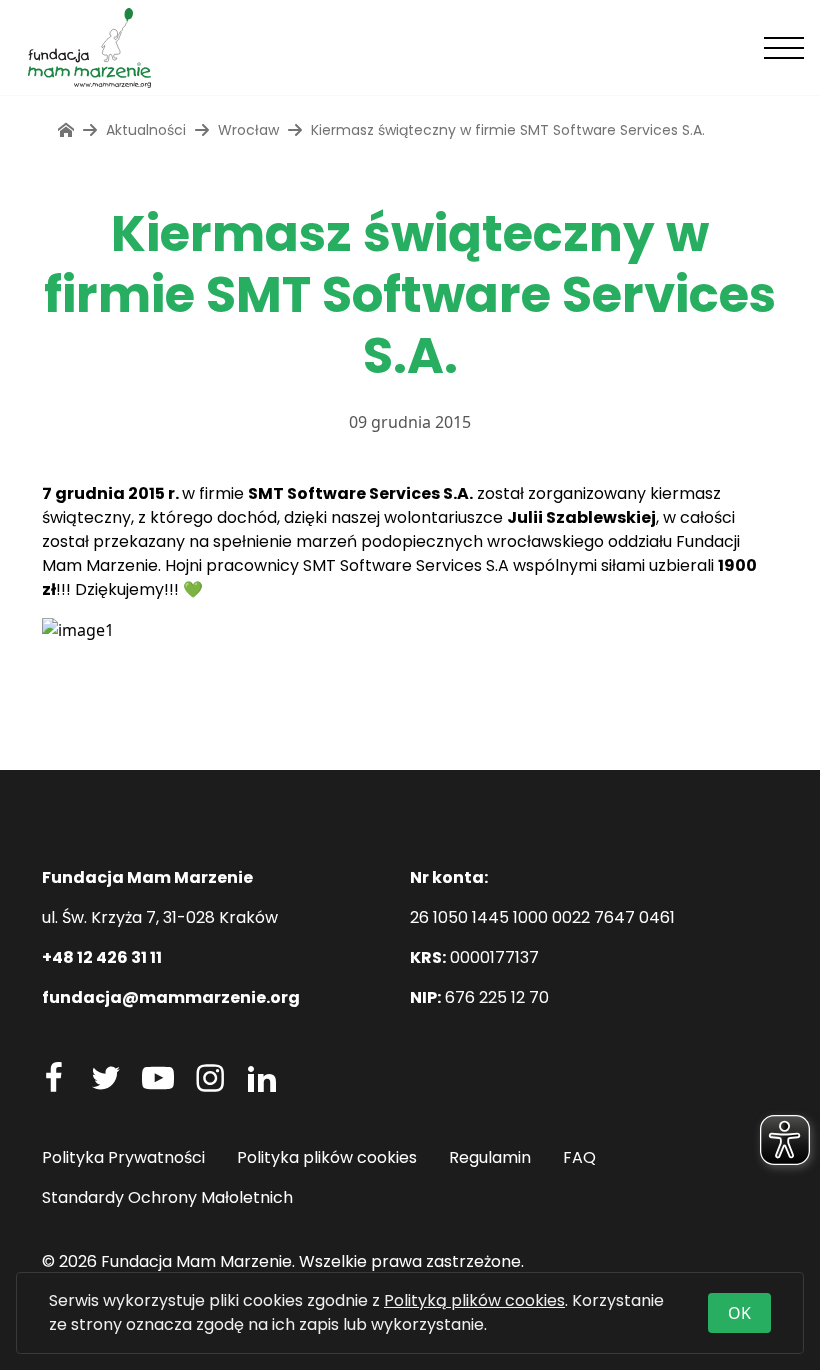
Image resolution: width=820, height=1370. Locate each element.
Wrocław (248, 130)
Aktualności (146, 130)
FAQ (579, 1157)
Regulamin (490, 1157)
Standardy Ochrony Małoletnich (167, 1197)
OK (739, 1313)
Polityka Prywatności (123, 1157)
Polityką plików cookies (474, 1300)
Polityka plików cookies (327, 1157)
